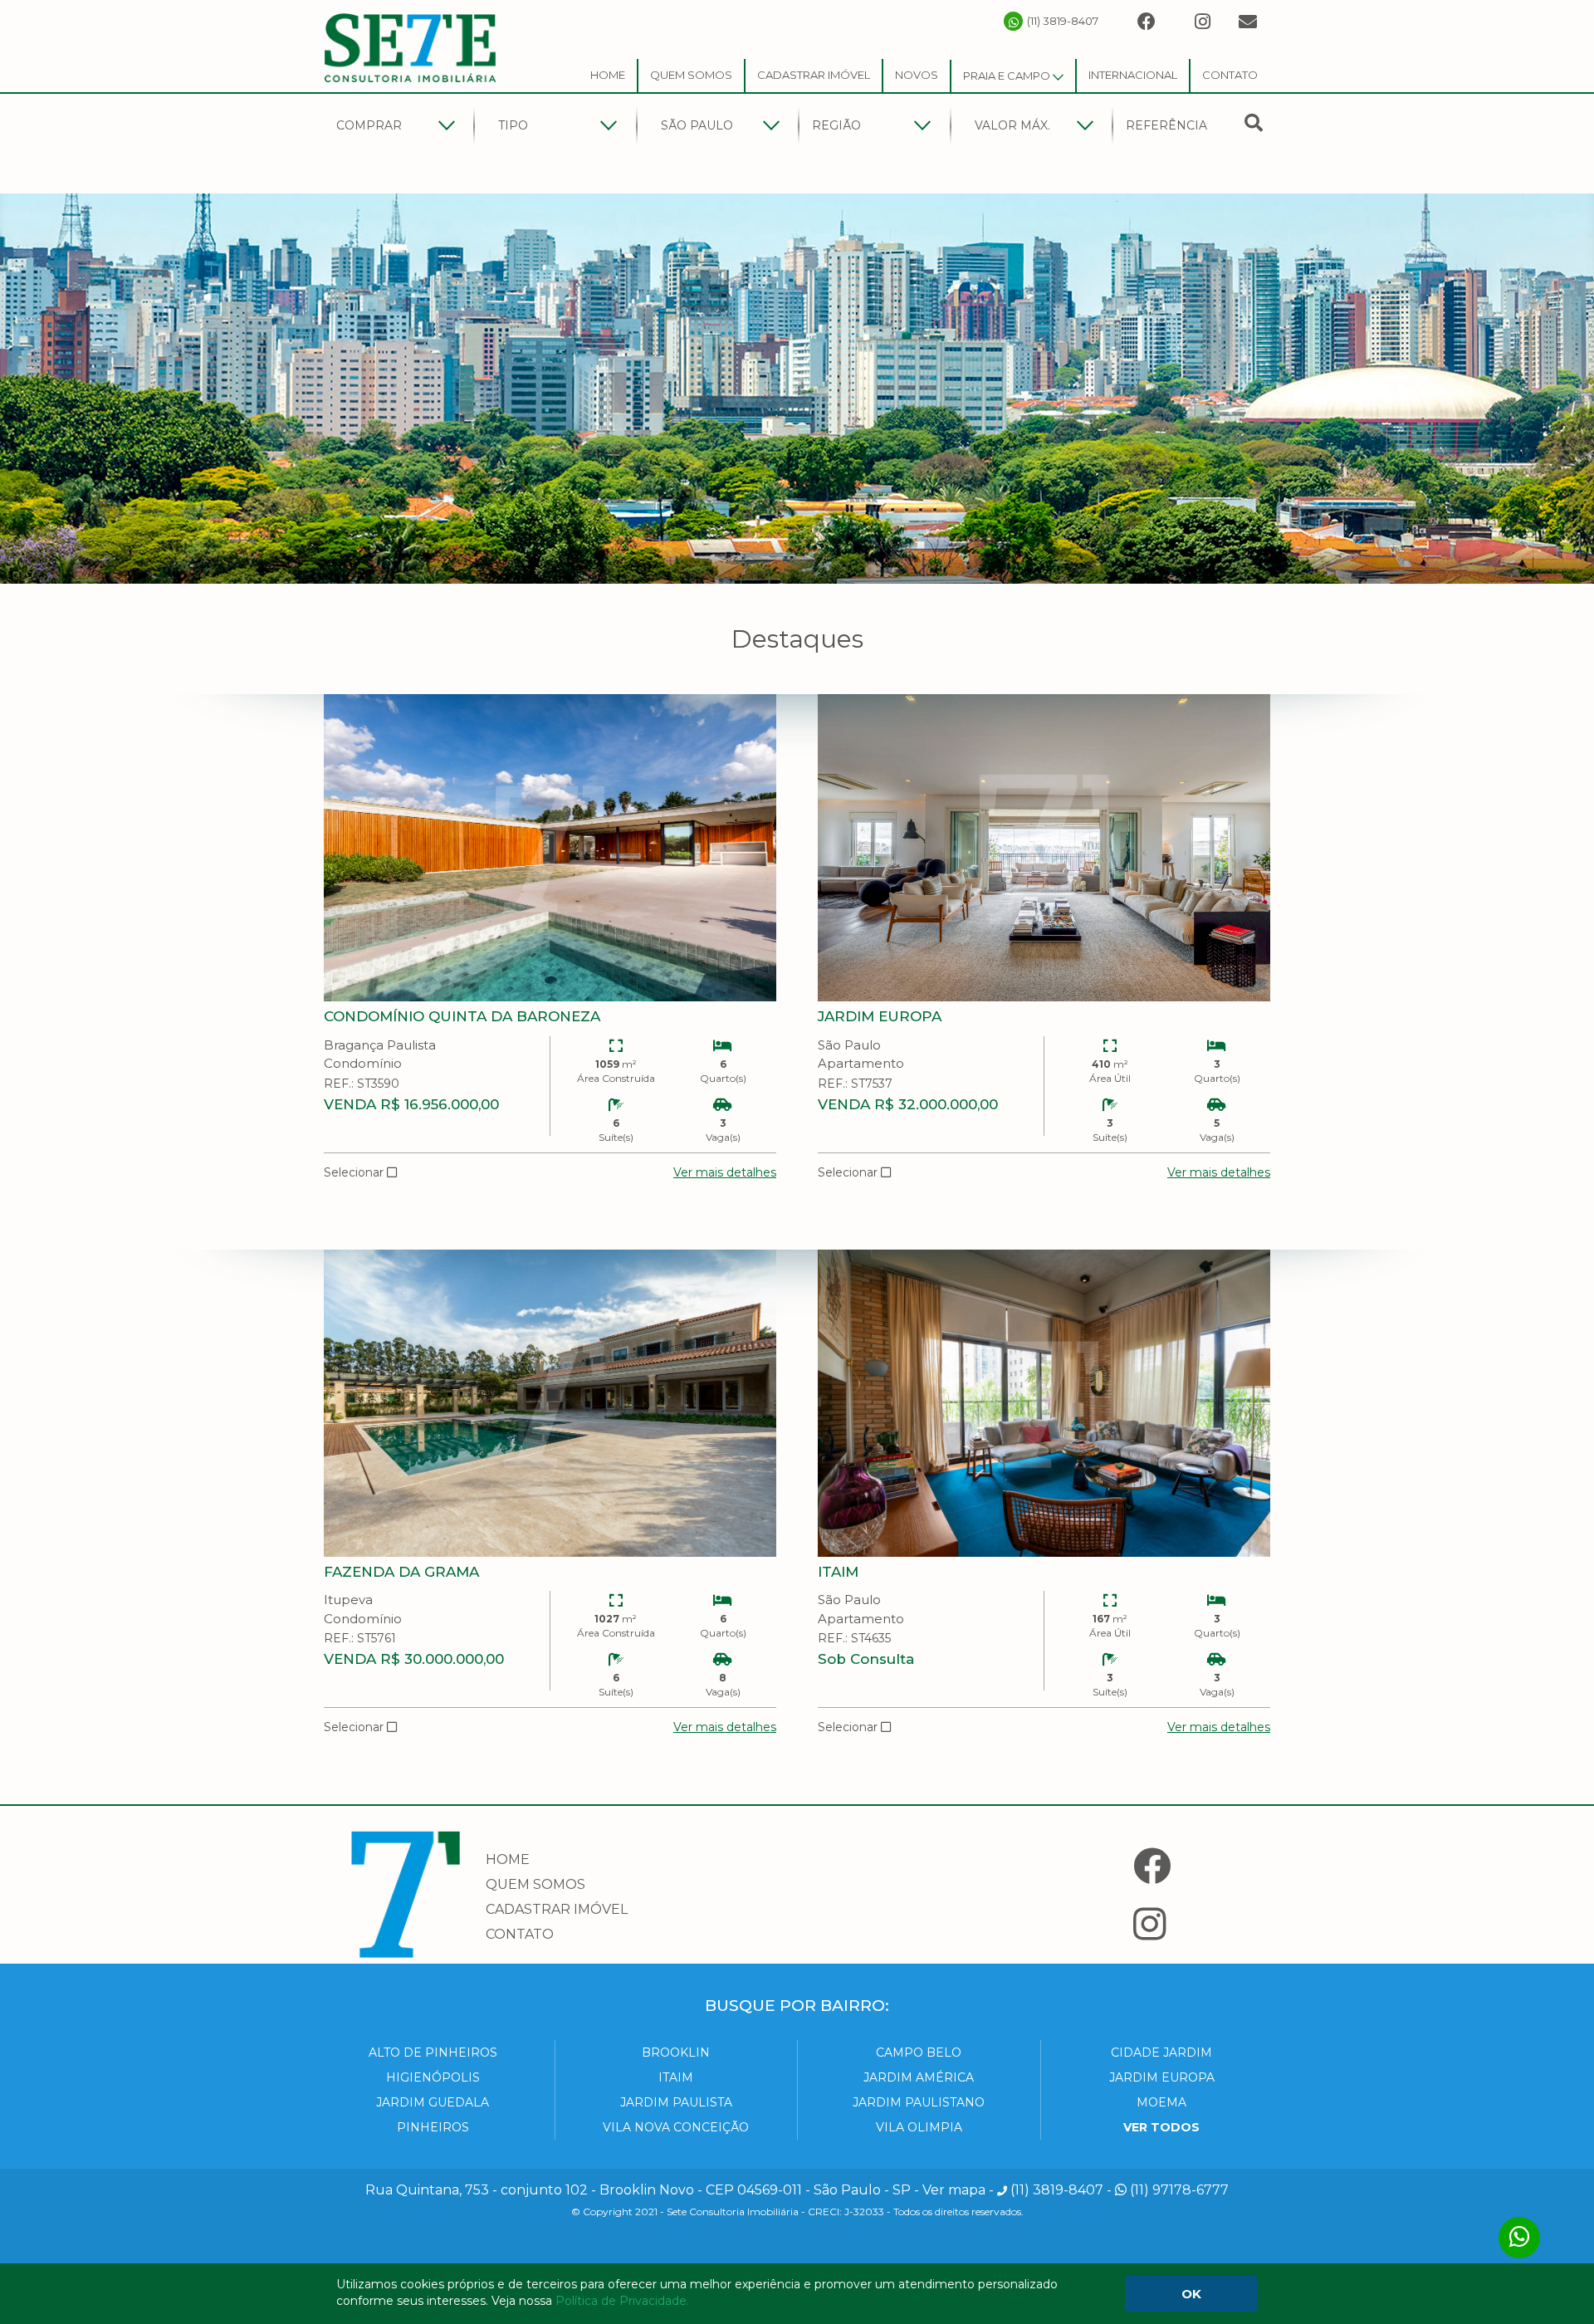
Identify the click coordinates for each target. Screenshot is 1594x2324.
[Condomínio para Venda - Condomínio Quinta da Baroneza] (550, 848)
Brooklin (676, 2052)
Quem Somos (691, 75)
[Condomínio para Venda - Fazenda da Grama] (550, 1403)
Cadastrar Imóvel (814, 75)
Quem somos (535, 1884)
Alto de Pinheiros (433, 2052)
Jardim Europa (1162, 2077)
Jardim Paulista (676, 2102)
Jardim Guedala (433, 2102)
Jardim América (919, 2077)
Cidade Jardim (1161, 2052)
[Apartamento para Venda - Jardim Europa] (1044, 848)
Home (608, 75)
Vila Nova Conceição (676, 2127)
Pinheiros (433, 2127)
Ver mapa (954, 2190)
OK (1191, 2294)
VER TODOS (1161, 2127)
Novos (917, 75)
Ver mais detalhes (725, 1172)
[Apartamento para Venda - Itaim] (1044, 1403)
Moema (1161, 2102)
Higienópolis (433, 2077)
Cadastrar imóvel (557, 1909)
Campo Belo (919, 2052)
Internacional (1133, 75)
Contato (1230, 75)
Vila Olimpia (919, 2127)
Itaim (676, 2077)
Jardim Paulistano (919, 2102)
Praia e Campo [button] (1008, 76)
